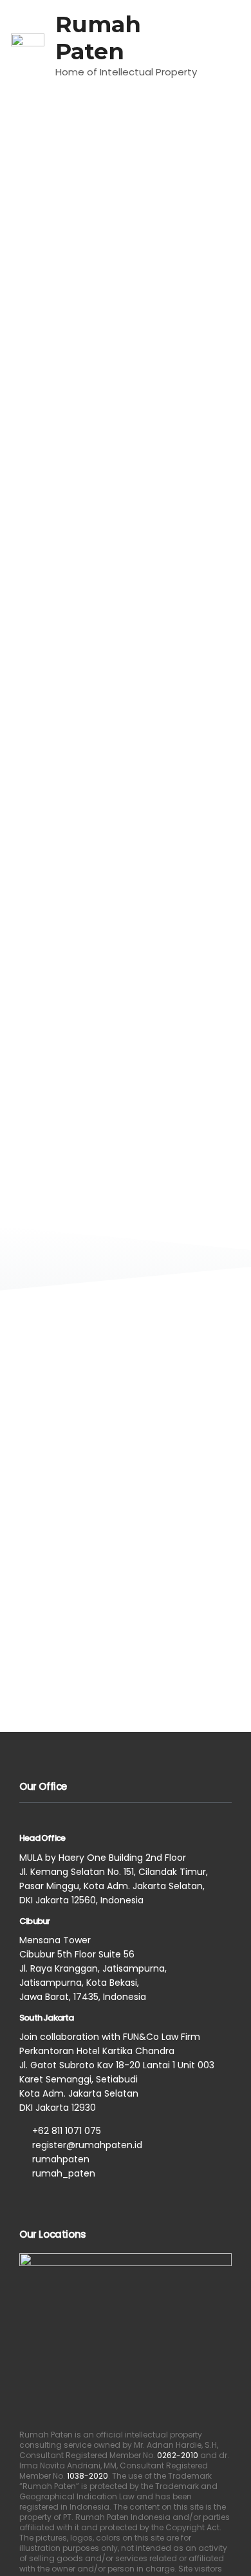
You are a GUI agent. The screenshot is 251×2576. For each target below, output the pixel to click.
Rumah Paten (98, 38)
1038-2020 (88, 2476)
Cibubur (34, 1921)
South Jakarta (47, 2018)
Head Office (42, 1838)
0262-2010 (178, 2455)
